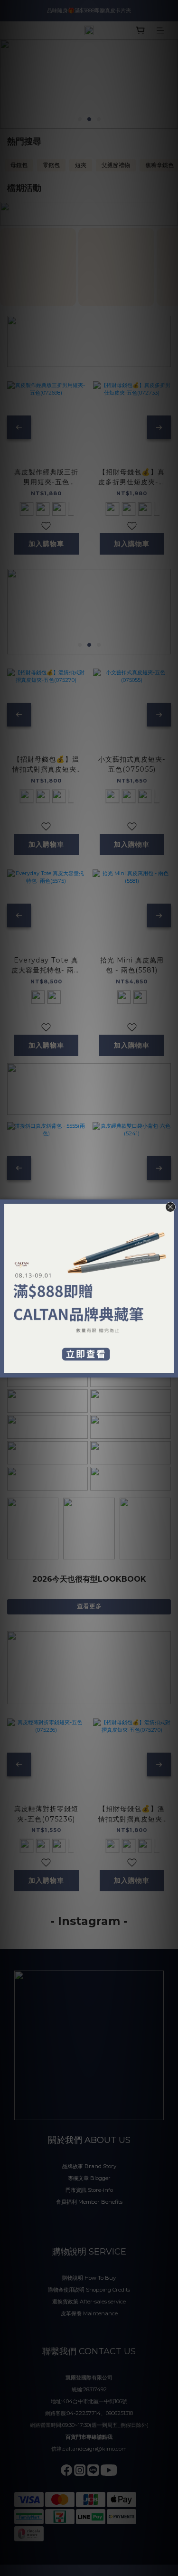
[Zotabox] (172, 1369)
